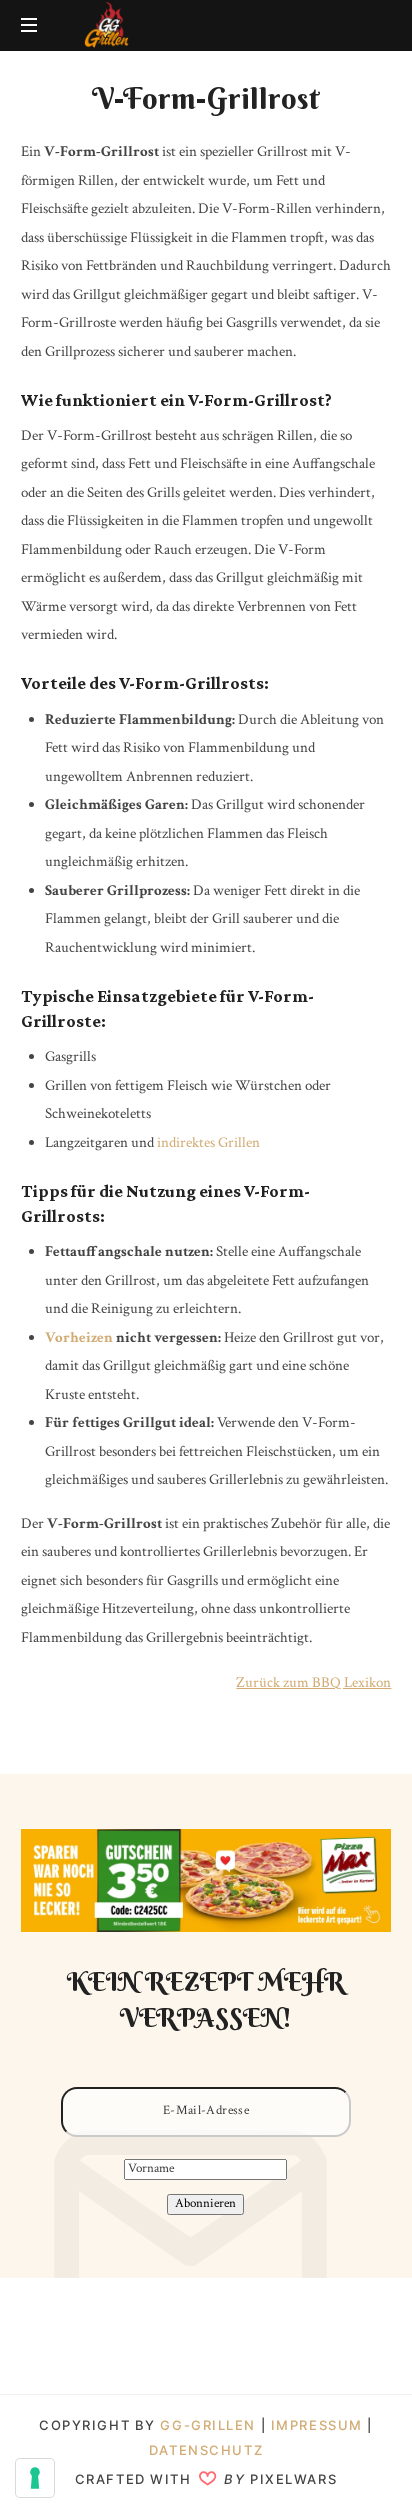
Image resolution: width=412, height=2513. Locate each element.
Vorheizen (79, 1337)
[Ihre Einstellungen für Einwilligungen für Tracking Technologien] (35, 2478)
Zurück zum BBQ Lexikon (313, 1682)
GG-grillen (208, 2425)
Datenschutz (206, 2450)
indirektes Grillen (208, 1142)
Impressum (319, 2425)
